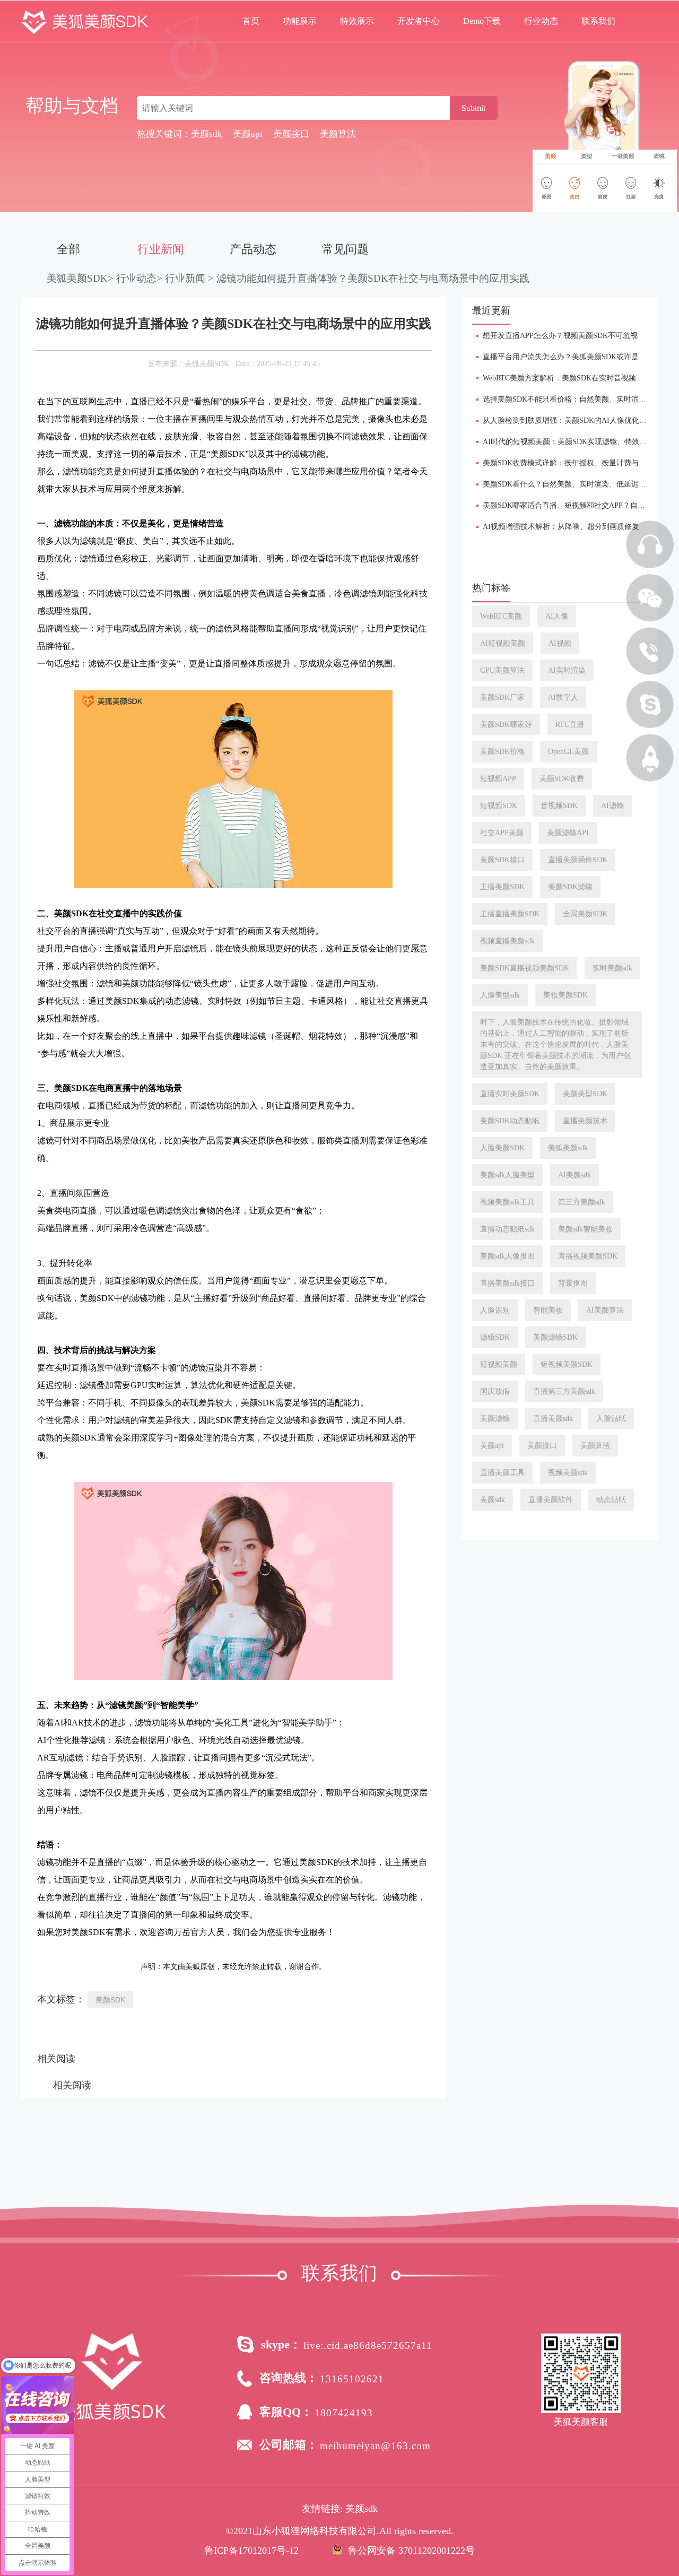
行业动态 (541, 21)
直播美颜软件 (551, 1500)
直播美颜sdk (553, 1419)
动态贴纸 (611, 1500)
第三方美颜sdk (582, 1202)
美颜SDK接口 (502, 860)
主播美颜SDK (502, 887)
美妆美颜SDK (565, 995)
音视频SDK (559, 806)
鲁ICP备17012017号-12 (251, 2551)
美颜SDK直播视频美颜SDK (525, 968)
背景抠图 (573, 1283)
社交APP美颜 (502, 833)
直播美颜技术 (585, 1121)
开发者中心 (419, 21)
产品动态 (253, 249)
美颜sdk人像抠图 (507, 1256)
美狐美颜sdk (568, 1148)
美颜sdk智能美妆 (585, 1229)
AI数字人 (563, 697)
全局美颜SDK (585, 914)
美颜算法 (595, 1446)
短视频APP (498, 779)
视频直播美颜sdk (507, 941)
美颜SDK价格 (502, 752)
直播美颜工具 (502, 1473)
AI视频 (560, 643)
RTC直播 (570, 725)
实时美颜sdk (612, 968)
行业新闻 (161, 249)
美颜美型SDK (585, 1094)
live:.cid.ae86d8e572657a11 (368, 2345)
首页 (251, 21)
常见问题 (345, 249)
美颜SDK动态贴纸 (510, 1121)
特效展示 (357, 21)
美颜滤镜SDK (555, 1337)
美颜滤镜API (568, 833)
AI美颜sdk (574, 1175)
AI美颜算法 (605, 1310)
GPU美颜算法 (502, 670)
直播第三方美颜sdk (564, 1391)
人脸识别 (495, 1310)
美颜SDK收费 (562, 779)
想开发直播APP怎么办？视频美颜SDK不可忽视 (560, 336)
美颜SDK (110, 2000)
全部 (68, 249)
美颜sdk (493, 1500)
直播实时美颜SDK (510, 1094)
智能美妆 (548, 1310)
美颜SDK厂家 (502, 697)
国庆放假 (495, 1391)
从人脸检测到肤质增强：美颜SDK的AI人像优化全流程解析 (580, 420)
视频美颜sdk (568, 1473)
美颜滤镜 (495, 1419)
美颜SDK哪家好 (506, 725)
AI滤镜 (612, 806)
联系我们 (598, 21)
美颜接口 (542, 1446)
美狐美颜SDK (77, 278)
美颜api (492, 1446)
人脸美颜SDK (502, 1148)
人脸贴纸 (611, 1419)
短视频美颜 (499, 1364)
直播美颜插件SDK (578, 860)
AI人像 (557, 616)
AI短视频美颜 (503, 643)
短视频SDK (499, 806)
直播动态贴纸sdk (507, 1229)
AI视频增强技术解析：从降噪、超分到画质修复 (561, 527)
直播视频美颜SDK (588, 1256)
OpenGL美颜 (568, 752)
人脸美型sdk (500, 995)
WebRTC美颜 (501, 616)
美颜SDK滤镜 (570, 887)
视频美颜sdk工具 (507, 1202)
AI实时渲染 (567, 670)
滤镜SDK (495, 1337)
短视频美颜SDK (567, 1364)
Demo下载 (482, 21)
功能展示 (300, 21)
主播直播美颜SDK (510, 914)
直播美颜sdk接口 (507, 1283)
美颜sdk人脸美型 (507, 1175)
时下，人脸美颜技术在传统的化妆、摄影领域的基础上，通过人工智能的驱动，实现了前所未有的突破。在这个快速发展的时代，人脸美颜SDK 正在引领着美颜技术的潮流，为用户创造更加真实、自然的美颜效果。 (555, 1044)
